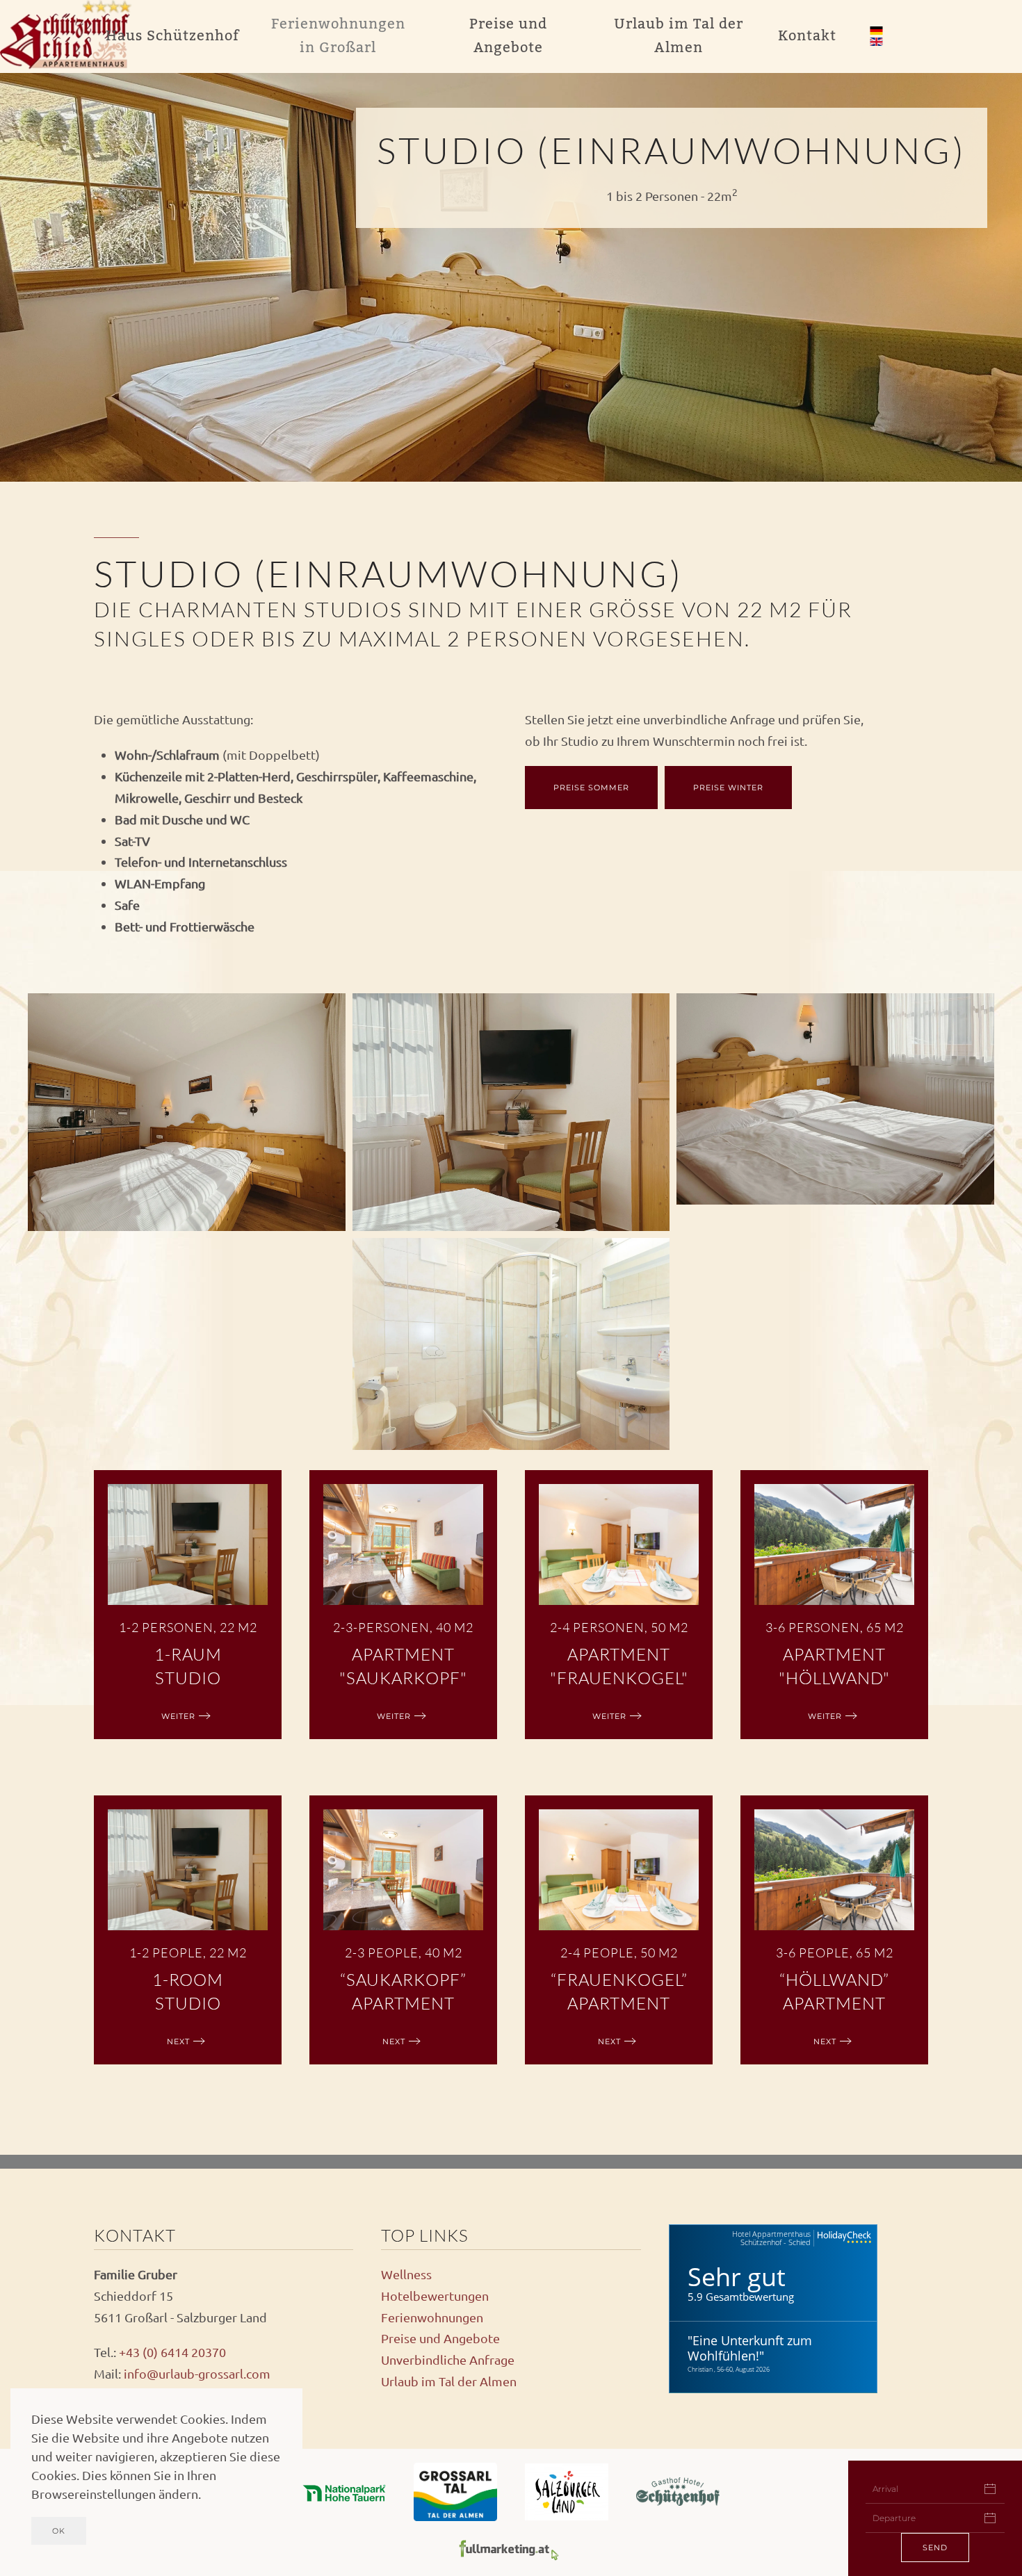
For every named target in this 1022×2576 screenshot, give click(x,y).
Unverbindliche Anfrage (448, 2359)
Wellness (406, 2274)
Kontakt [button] (807, 36)
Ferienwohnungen (432, 2317)
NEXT (178, 2041)
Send (935, 2548)
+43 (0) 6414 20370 (172, 2352)
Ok (59, 2531)
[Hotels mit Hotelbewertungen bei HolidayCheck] (843, 2238)
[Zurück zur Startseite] (70, 36)
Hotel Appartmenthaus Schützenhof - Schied (771, 2238)
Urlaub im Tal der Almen (449, 2381)
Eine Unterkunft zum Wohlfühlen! (750, 2348)
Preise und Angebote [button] (508, 36)
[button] (187, 1112)
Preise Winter (728, 788)
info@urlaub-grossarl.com (197, 2373)
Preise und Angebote (440, 2338)
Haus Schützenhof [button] (172, 36)
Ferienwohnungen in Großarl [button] (338, 36)
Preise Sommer (591, 788)
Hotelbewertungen (435, 2296)
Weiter (178, 1716)
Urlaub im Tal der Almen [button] (679, 36)
